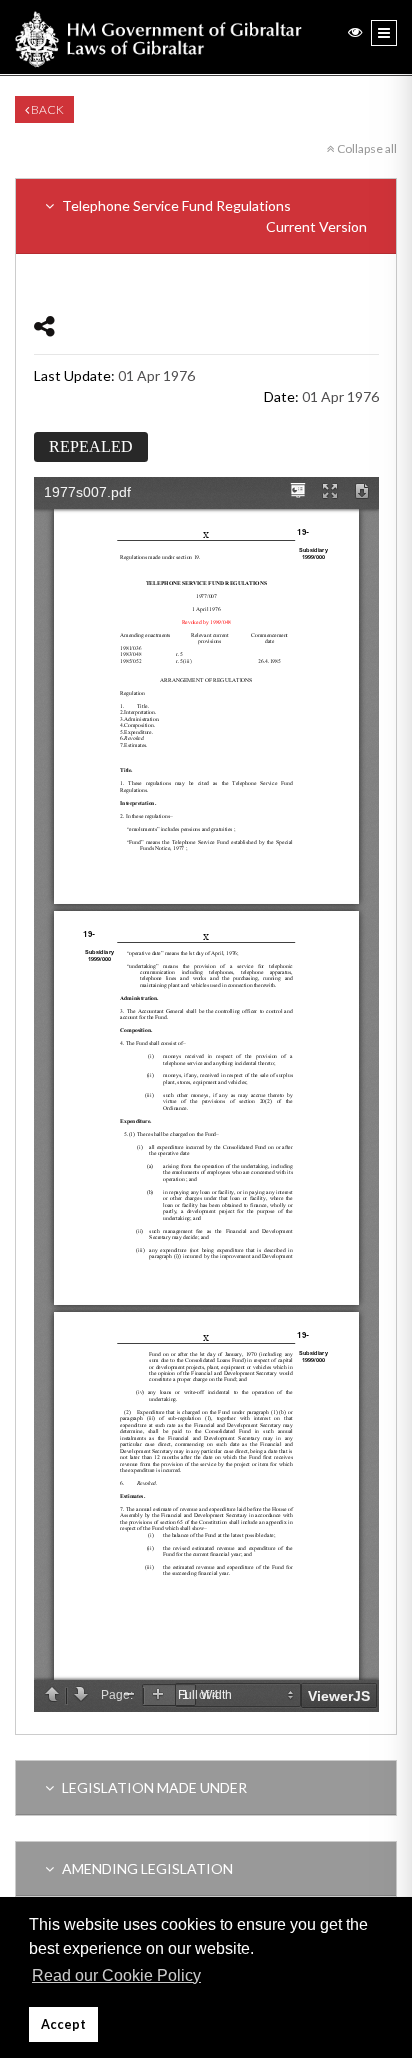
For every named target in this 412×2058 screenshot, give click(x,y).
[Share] (44, 325)
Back (46, 109)
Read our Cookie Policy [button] (116, 1975)
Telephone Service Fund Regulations (213, 216)
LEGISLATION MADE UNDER (153, 1787)
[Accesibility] (355, 31)
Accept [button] (63, 2024)
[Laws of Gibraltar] (158, 37)
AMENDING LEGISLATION (146, 1868)
